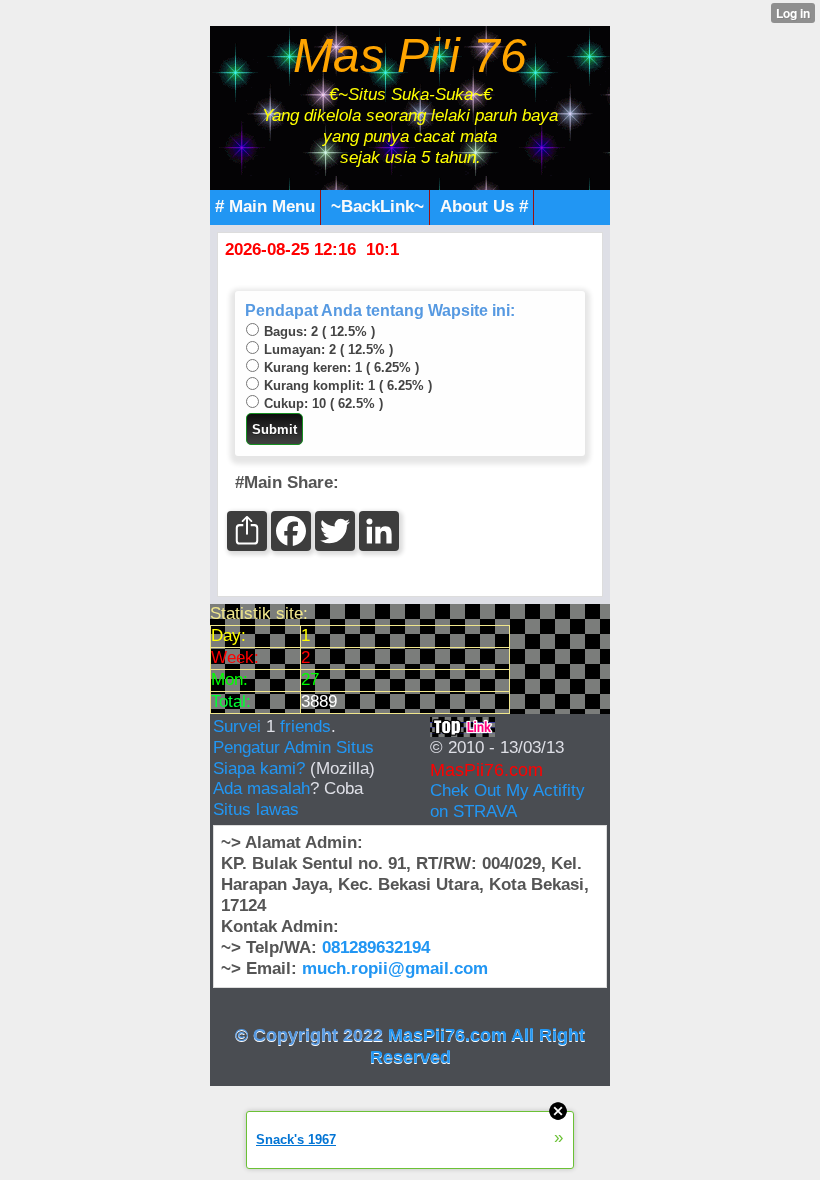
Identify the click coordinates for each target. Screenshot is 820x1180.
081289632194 (376, 947)
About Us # (484, 206)
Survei (239, 726)
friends (305, 726)
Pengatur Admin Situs (293, 747)
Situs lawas (256, 809)
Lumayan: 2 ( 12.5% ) (328, 349)
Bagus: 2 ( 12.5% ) (319, 331)
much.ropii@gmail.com (395, 968)
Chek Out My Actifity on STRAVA (507, 801)
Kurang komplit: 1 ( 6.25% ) (348, 385)
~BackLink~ (377, 206)
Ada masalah (261, 788)
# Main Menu (265, 206)
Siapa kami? (259, 768)
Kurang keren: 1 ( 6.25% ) (341, 367)
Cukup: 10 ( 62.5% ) (323, 403)
